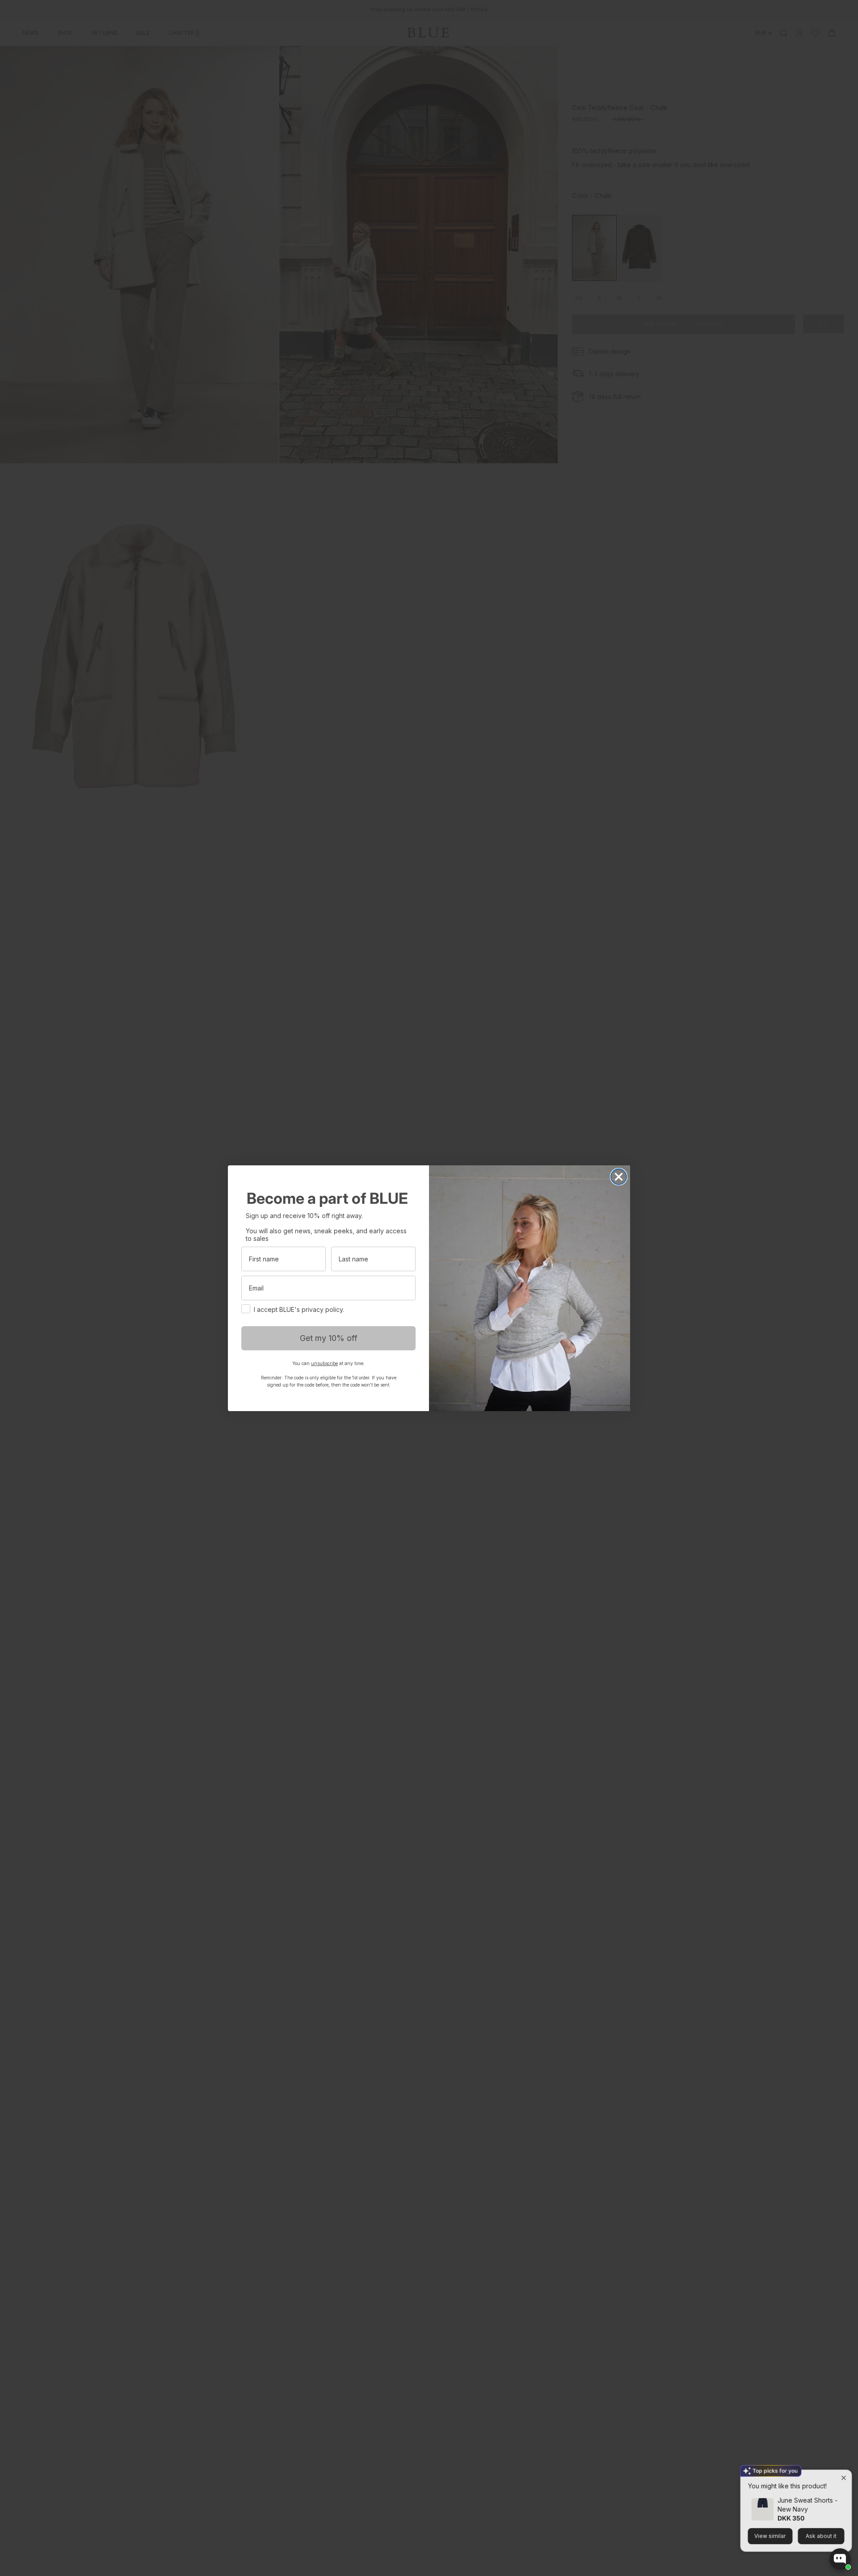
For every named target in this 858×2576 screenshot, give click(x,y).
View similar (770, 2527)
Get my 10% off (329, 1338)
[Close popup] (843, 2469)
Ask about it (820, 2527)
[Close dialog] (619, 1177)
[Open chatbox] (840, 2559)
